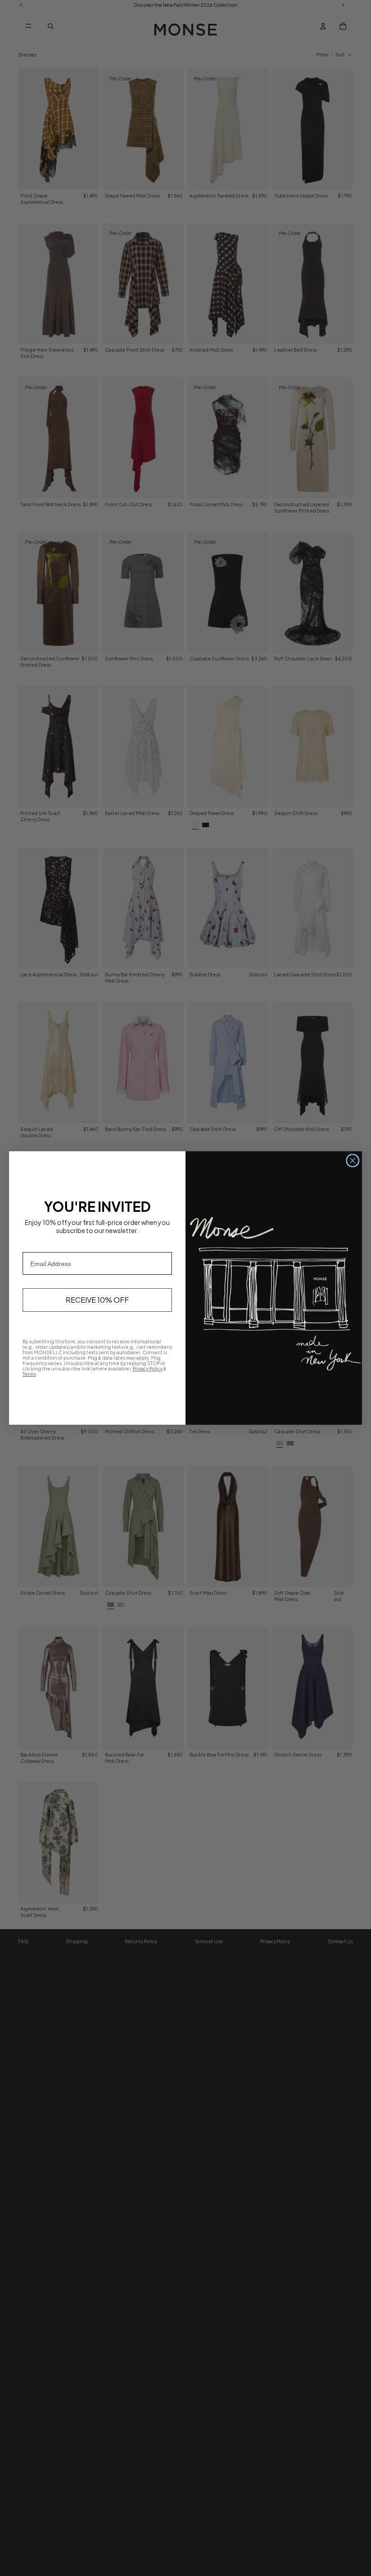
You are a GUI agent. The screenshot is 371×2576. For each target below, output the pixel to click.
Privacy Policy (147, 1369)
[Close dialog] (353, 1161)
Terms (29, 1374)
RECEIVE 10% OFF (97, 1300)
